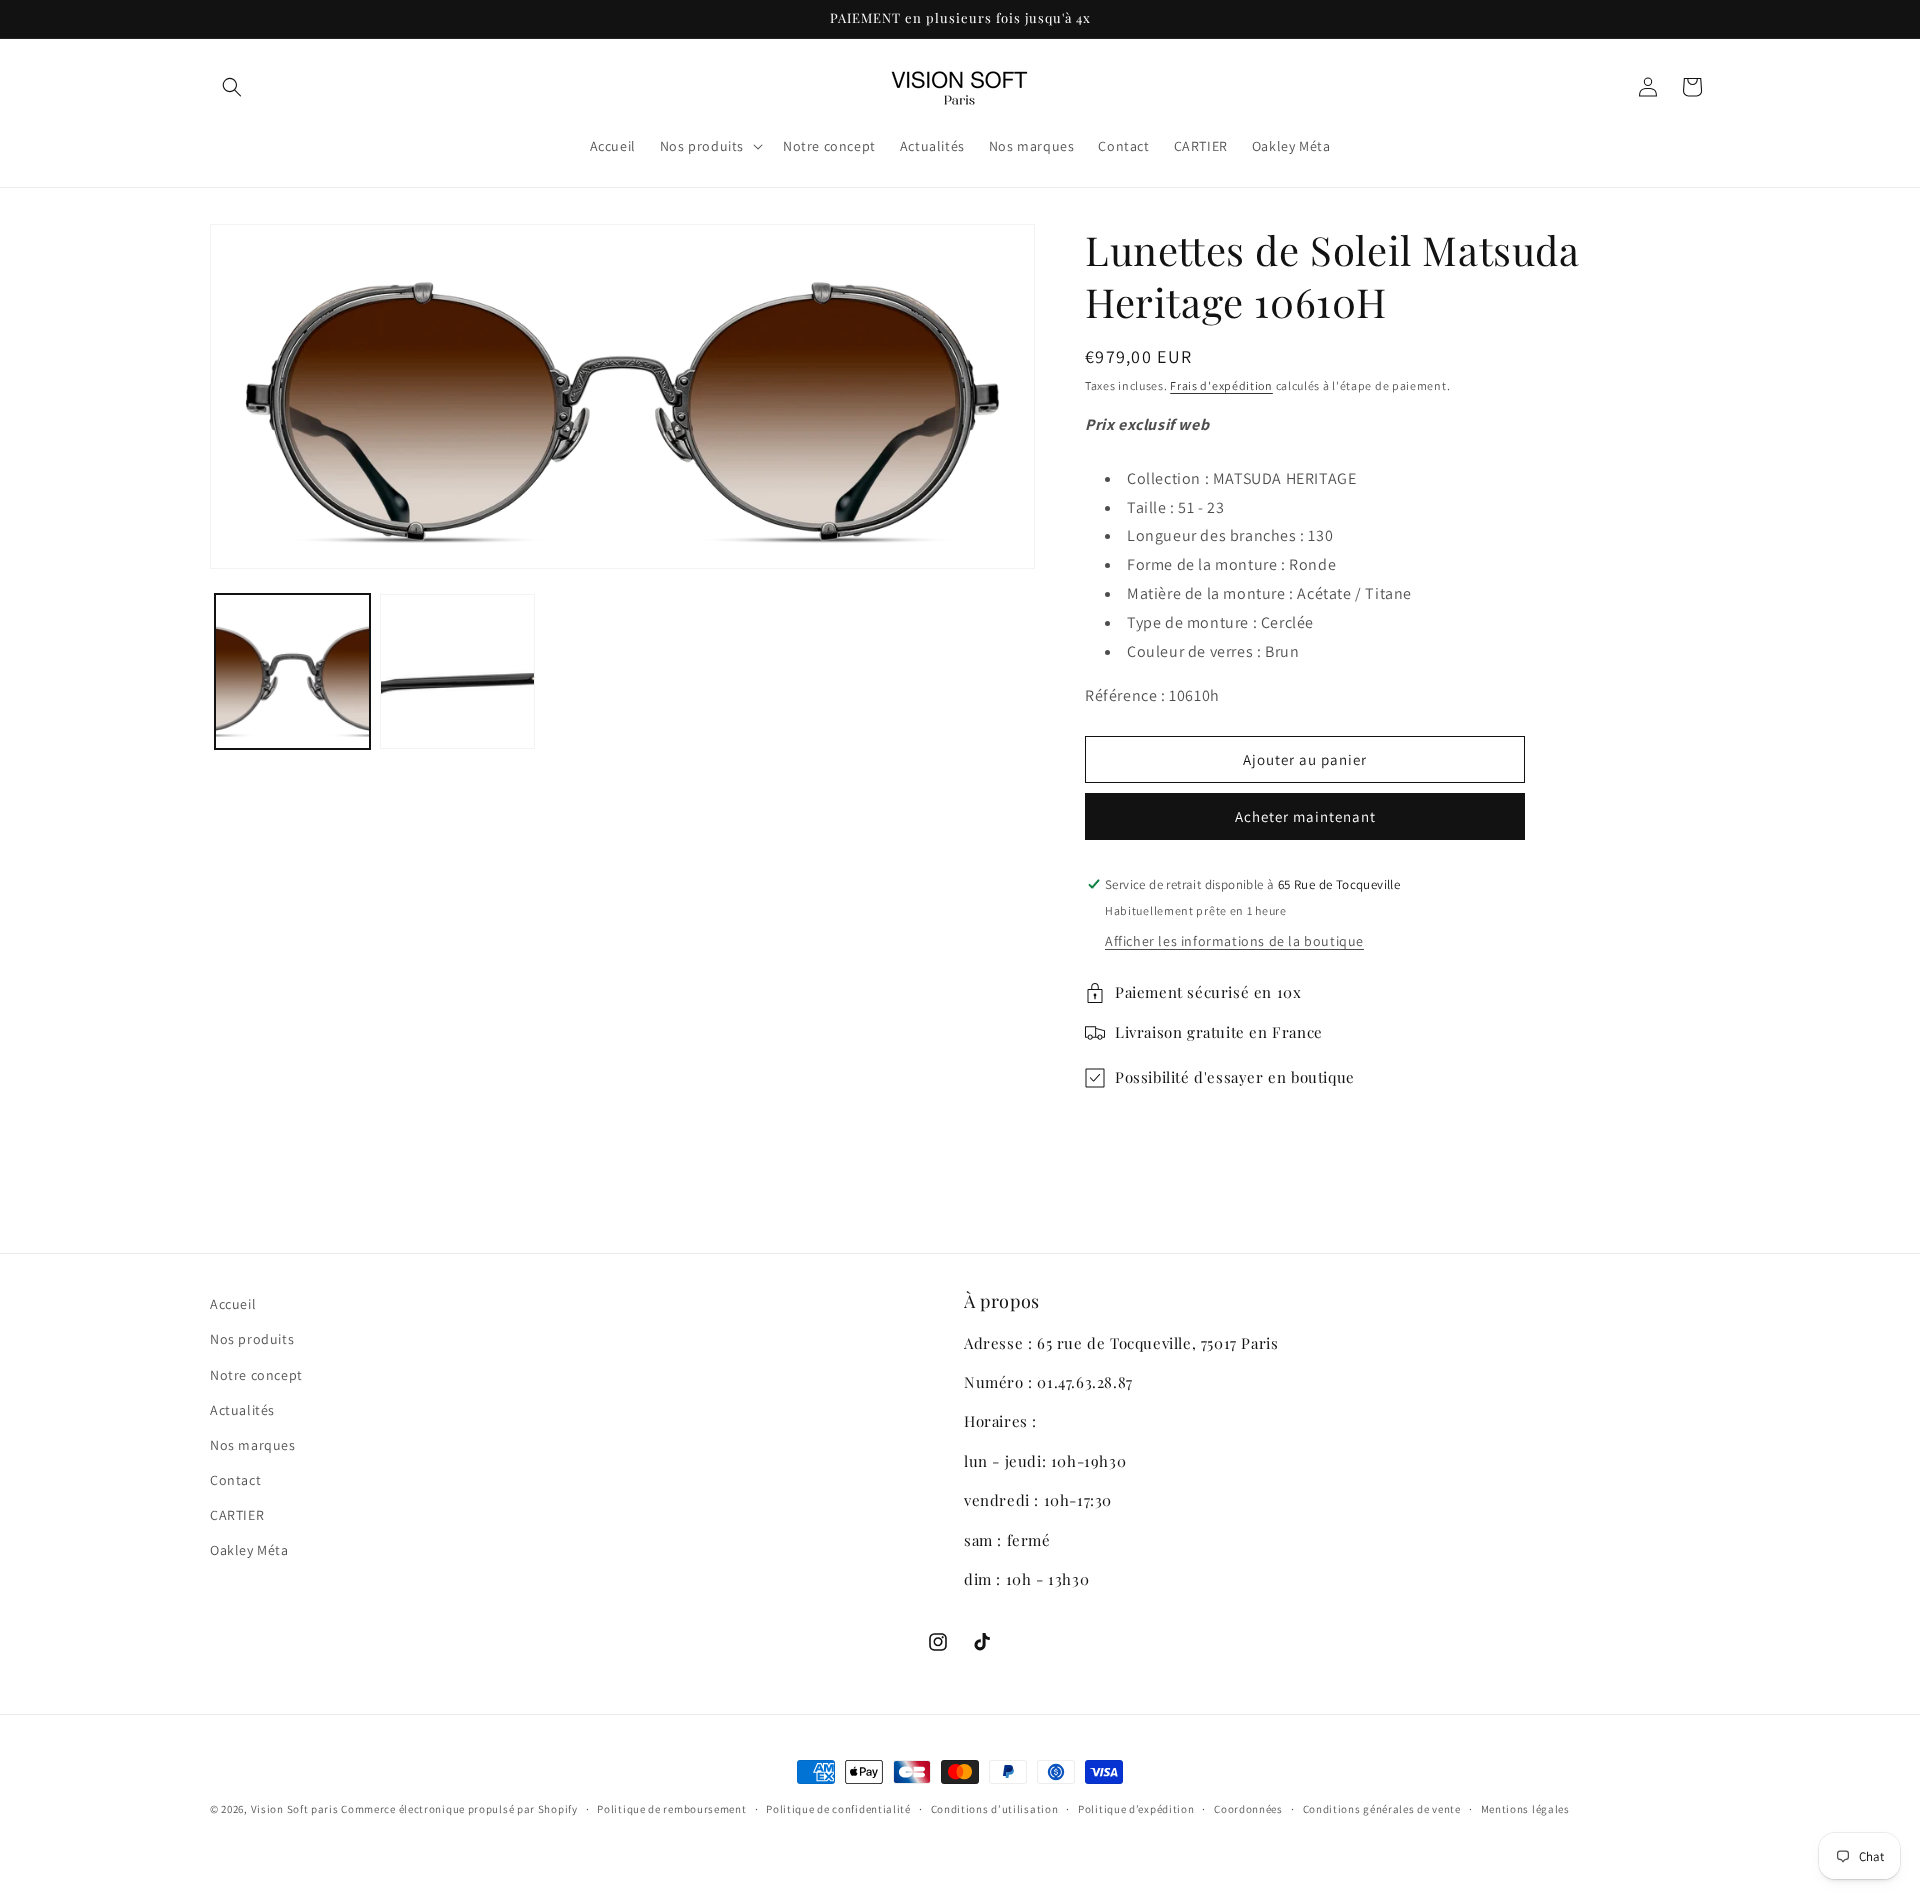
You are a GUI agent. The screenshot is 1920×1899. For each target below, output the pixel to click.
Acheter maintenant (1305, 816)
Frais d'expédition (1221, 385)
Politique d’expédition (1136, 1809)
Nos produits (252, 1339)
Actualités (242, 1410)
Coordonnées (1248, 1809)
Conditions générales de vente (1382, 1809)
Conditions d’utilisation (995, 1809)
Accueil (233, 1304)
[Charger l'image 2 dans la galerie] (457, 671)
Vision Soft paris (295, 1809)
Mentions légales (1525, 1809)
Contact (235, 1480)
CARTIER (237, 1515)
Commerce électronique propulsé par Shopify (459, 1809)
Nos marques (253, 1445)
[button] (232, 87)
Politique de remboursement (671, 1809)
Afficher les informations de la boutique (1234, 941)
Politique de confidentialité (838, 1809)
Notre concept (256, 1375)
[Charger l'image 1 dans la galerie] (292, 671)
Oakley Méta (249, 1550)
